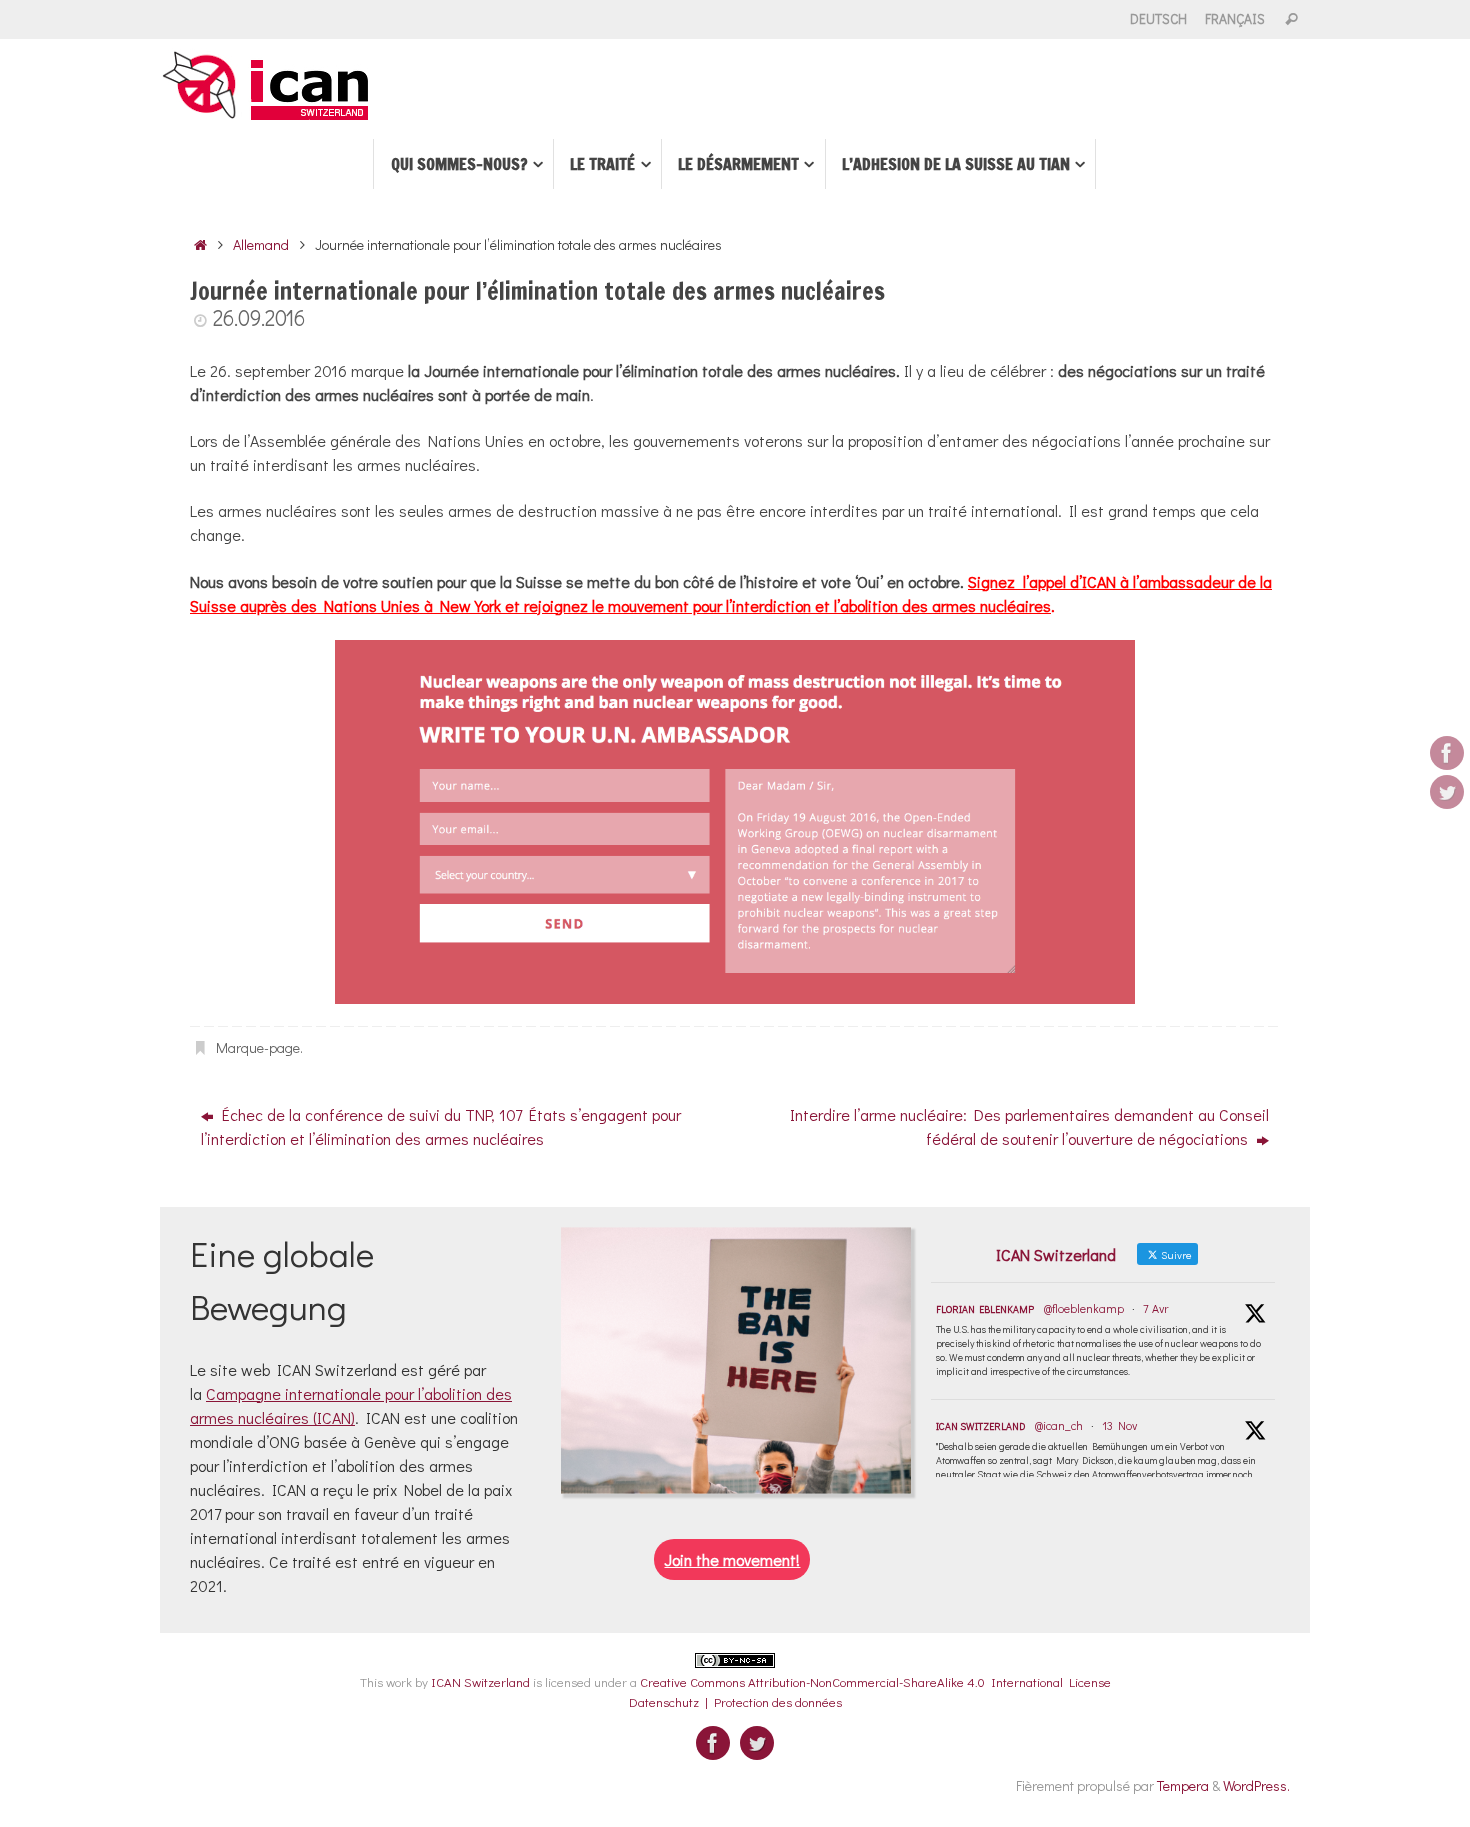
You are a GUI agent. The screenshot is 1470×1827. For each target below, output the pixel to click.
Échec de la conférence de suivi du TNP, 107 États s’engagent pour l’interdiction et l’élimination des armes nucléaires (441, 1126)
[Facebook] (1447, 753)
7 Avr (1155, 1308)
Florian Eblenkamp (985, 1309)
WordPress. (1256, 1785)
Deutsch (1158, 19)
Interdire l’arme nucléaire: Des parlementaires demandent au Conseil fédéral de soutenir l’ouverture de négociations (1029, 1126)
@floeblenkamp (1084, 1308)
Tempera (1183, 1785)
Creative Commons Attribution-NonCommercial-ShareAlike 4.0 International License (875, 1681)
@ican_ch (1059, 1425)
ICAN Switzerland (980, 1426)
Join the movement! (732, 1559)
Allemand (261, 244)
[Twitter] (1447, 792)
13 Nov (1119, 1425)
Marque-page (258, 1047)
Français (1235, 19)
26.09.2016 (259, 317)
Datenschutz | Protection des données (735, 1701)
